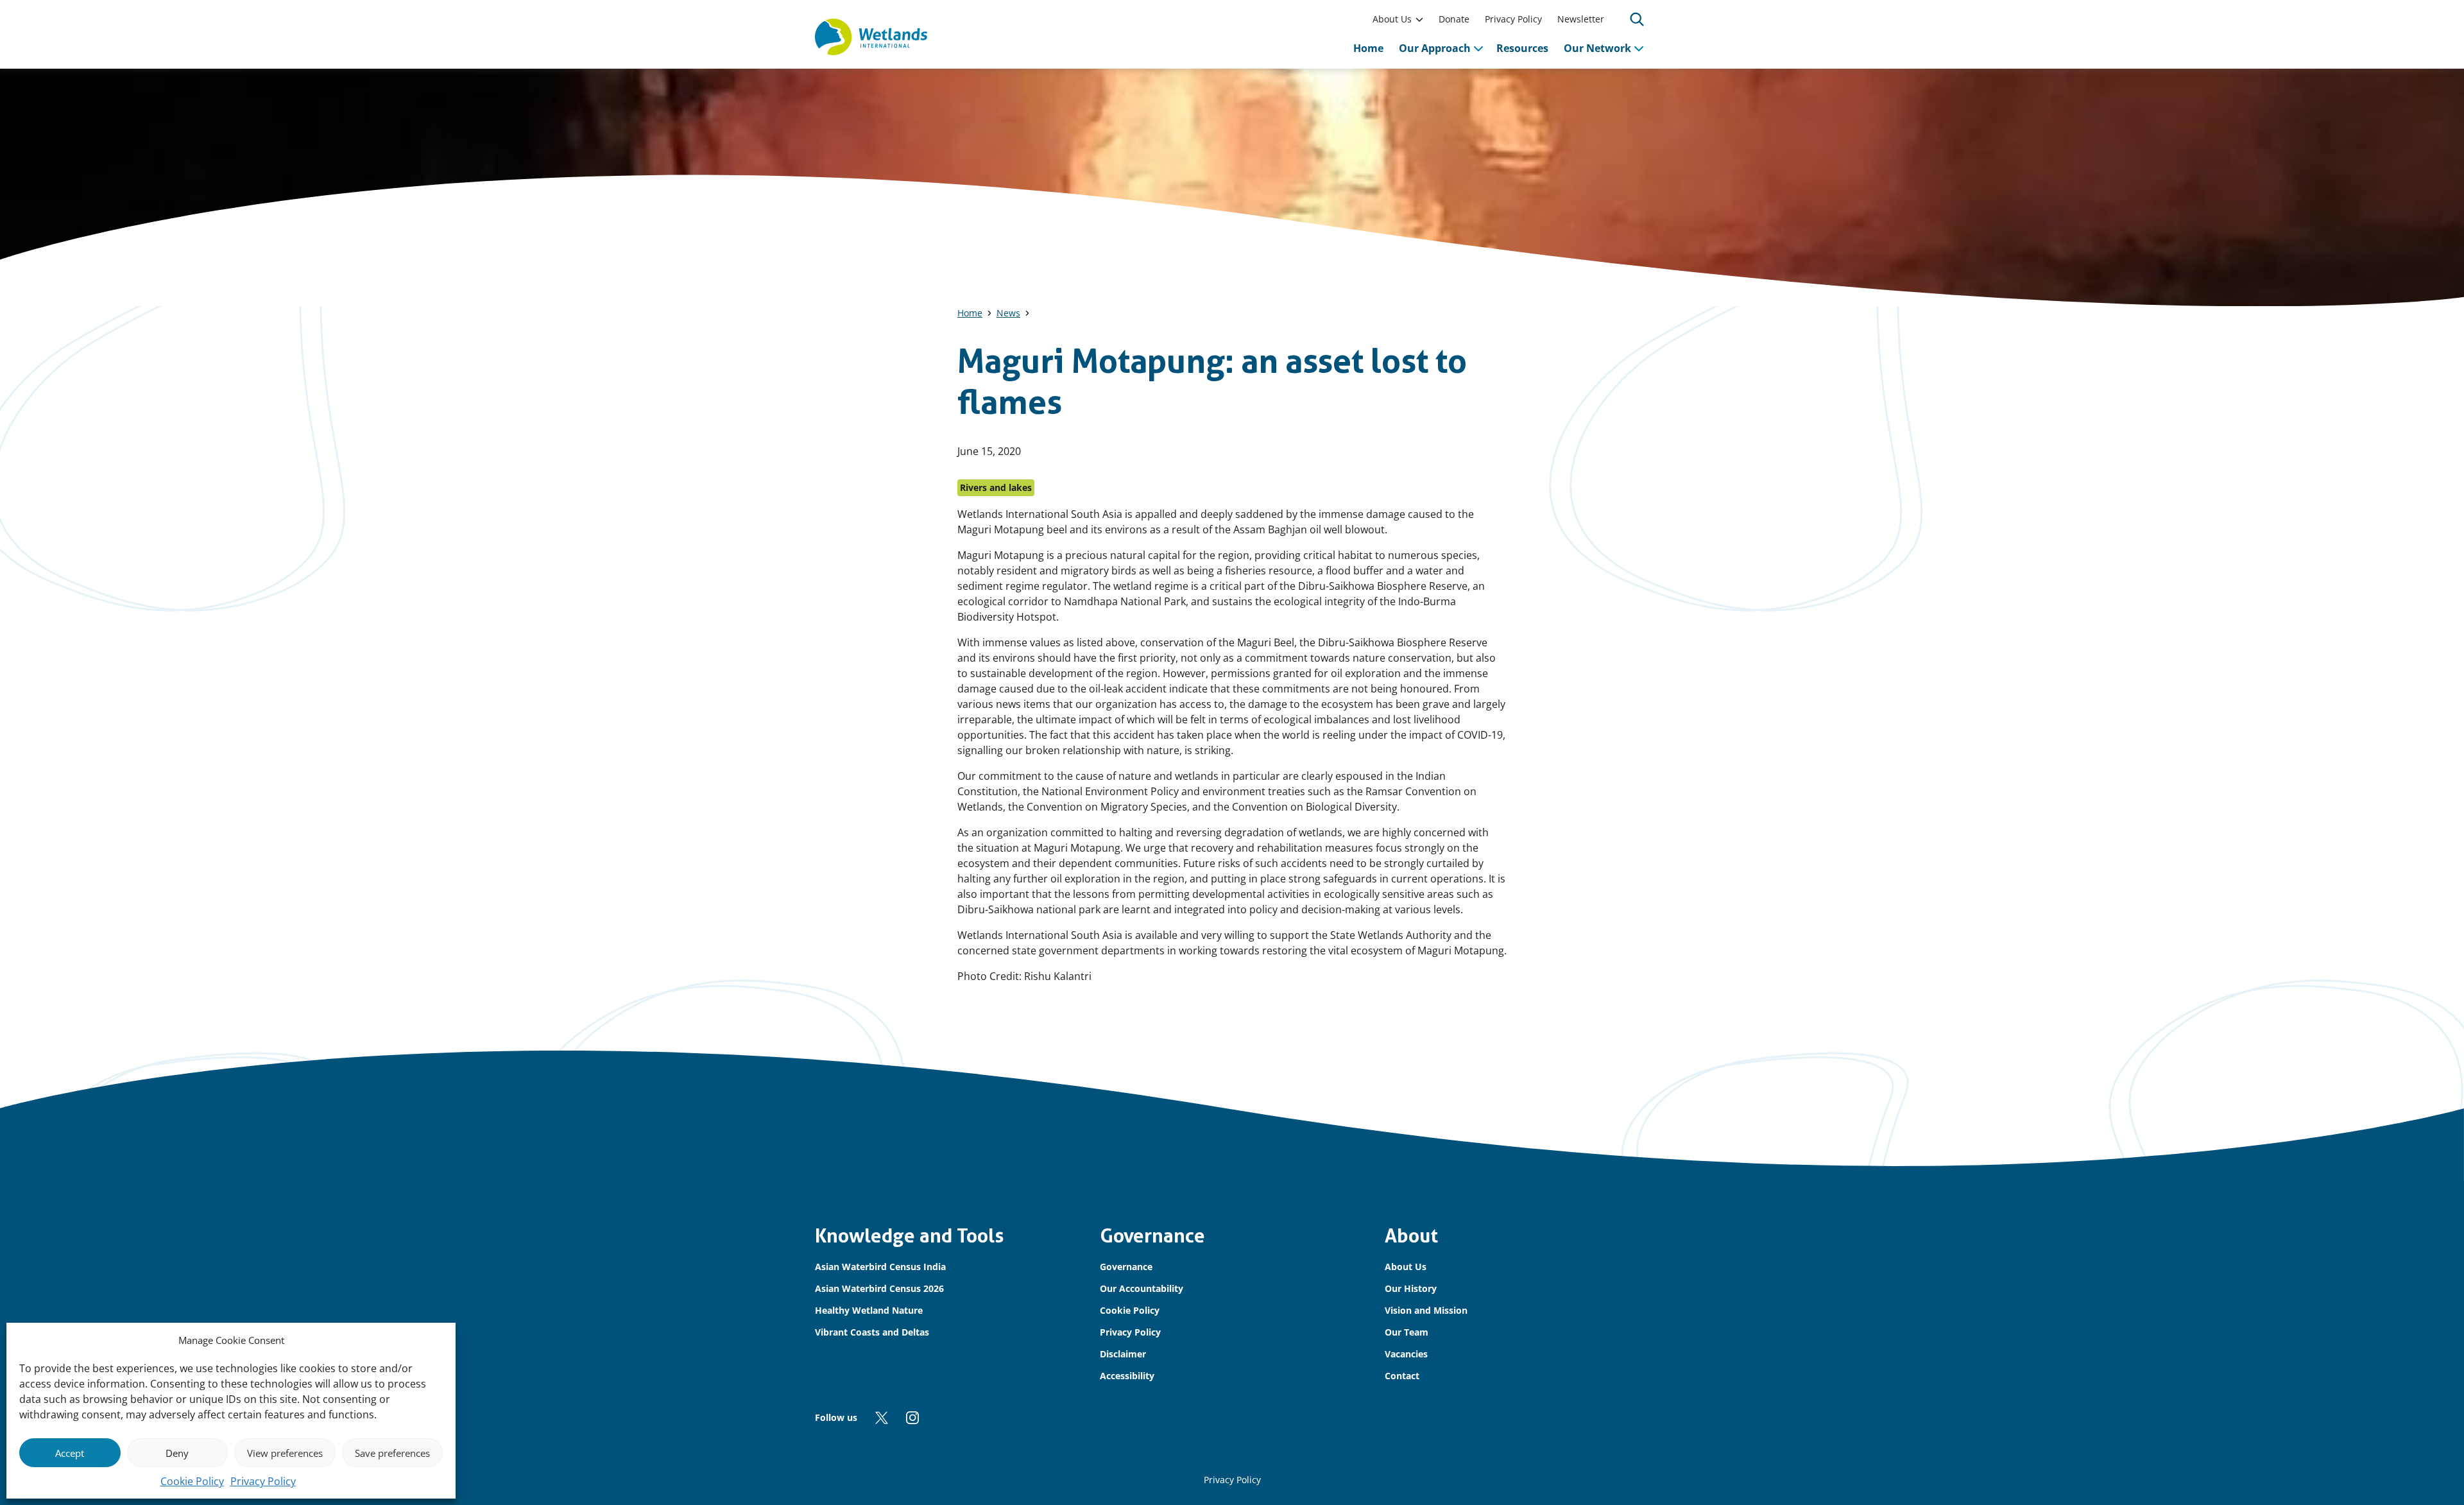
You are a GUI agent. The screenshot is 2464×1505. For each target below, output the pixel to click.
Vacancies (1406, 1354)
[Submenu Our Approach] (1478, 48)
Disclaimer (1123, 1354)
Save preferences (392, 1453)
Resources (1522, 48)
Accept (70, 1453)
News (1008, 313)
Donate (1454, 19)
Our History (1411, 1288)
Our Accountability (1142, 1288)
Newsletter (1581, 19)
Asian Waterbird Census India (880, 1267)
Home (1368, 48)
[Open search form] (1637, 19)
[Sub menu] (1419, 19)
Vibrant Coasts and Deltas (872, 1332)
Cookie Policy (192, 1481)
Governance (1126, 1267)
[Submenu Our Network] (1639, 48)
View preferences (285, 1453)
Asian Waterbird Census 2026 (879, 1288)
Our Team (1407, 1332)
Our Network (1597, 48)
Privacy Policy (263, 1481)
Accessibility (1127, 1376)
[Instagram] (912, 1418)
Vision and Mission (1426, 1310)
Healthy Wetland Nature (869, 1310)
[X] (882, 1418)
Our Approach (1435, 48)
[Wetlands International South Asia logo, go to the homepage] (871, 37)
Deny (177, 1453)
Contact (1402, 1376)
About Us (1392, 19)
